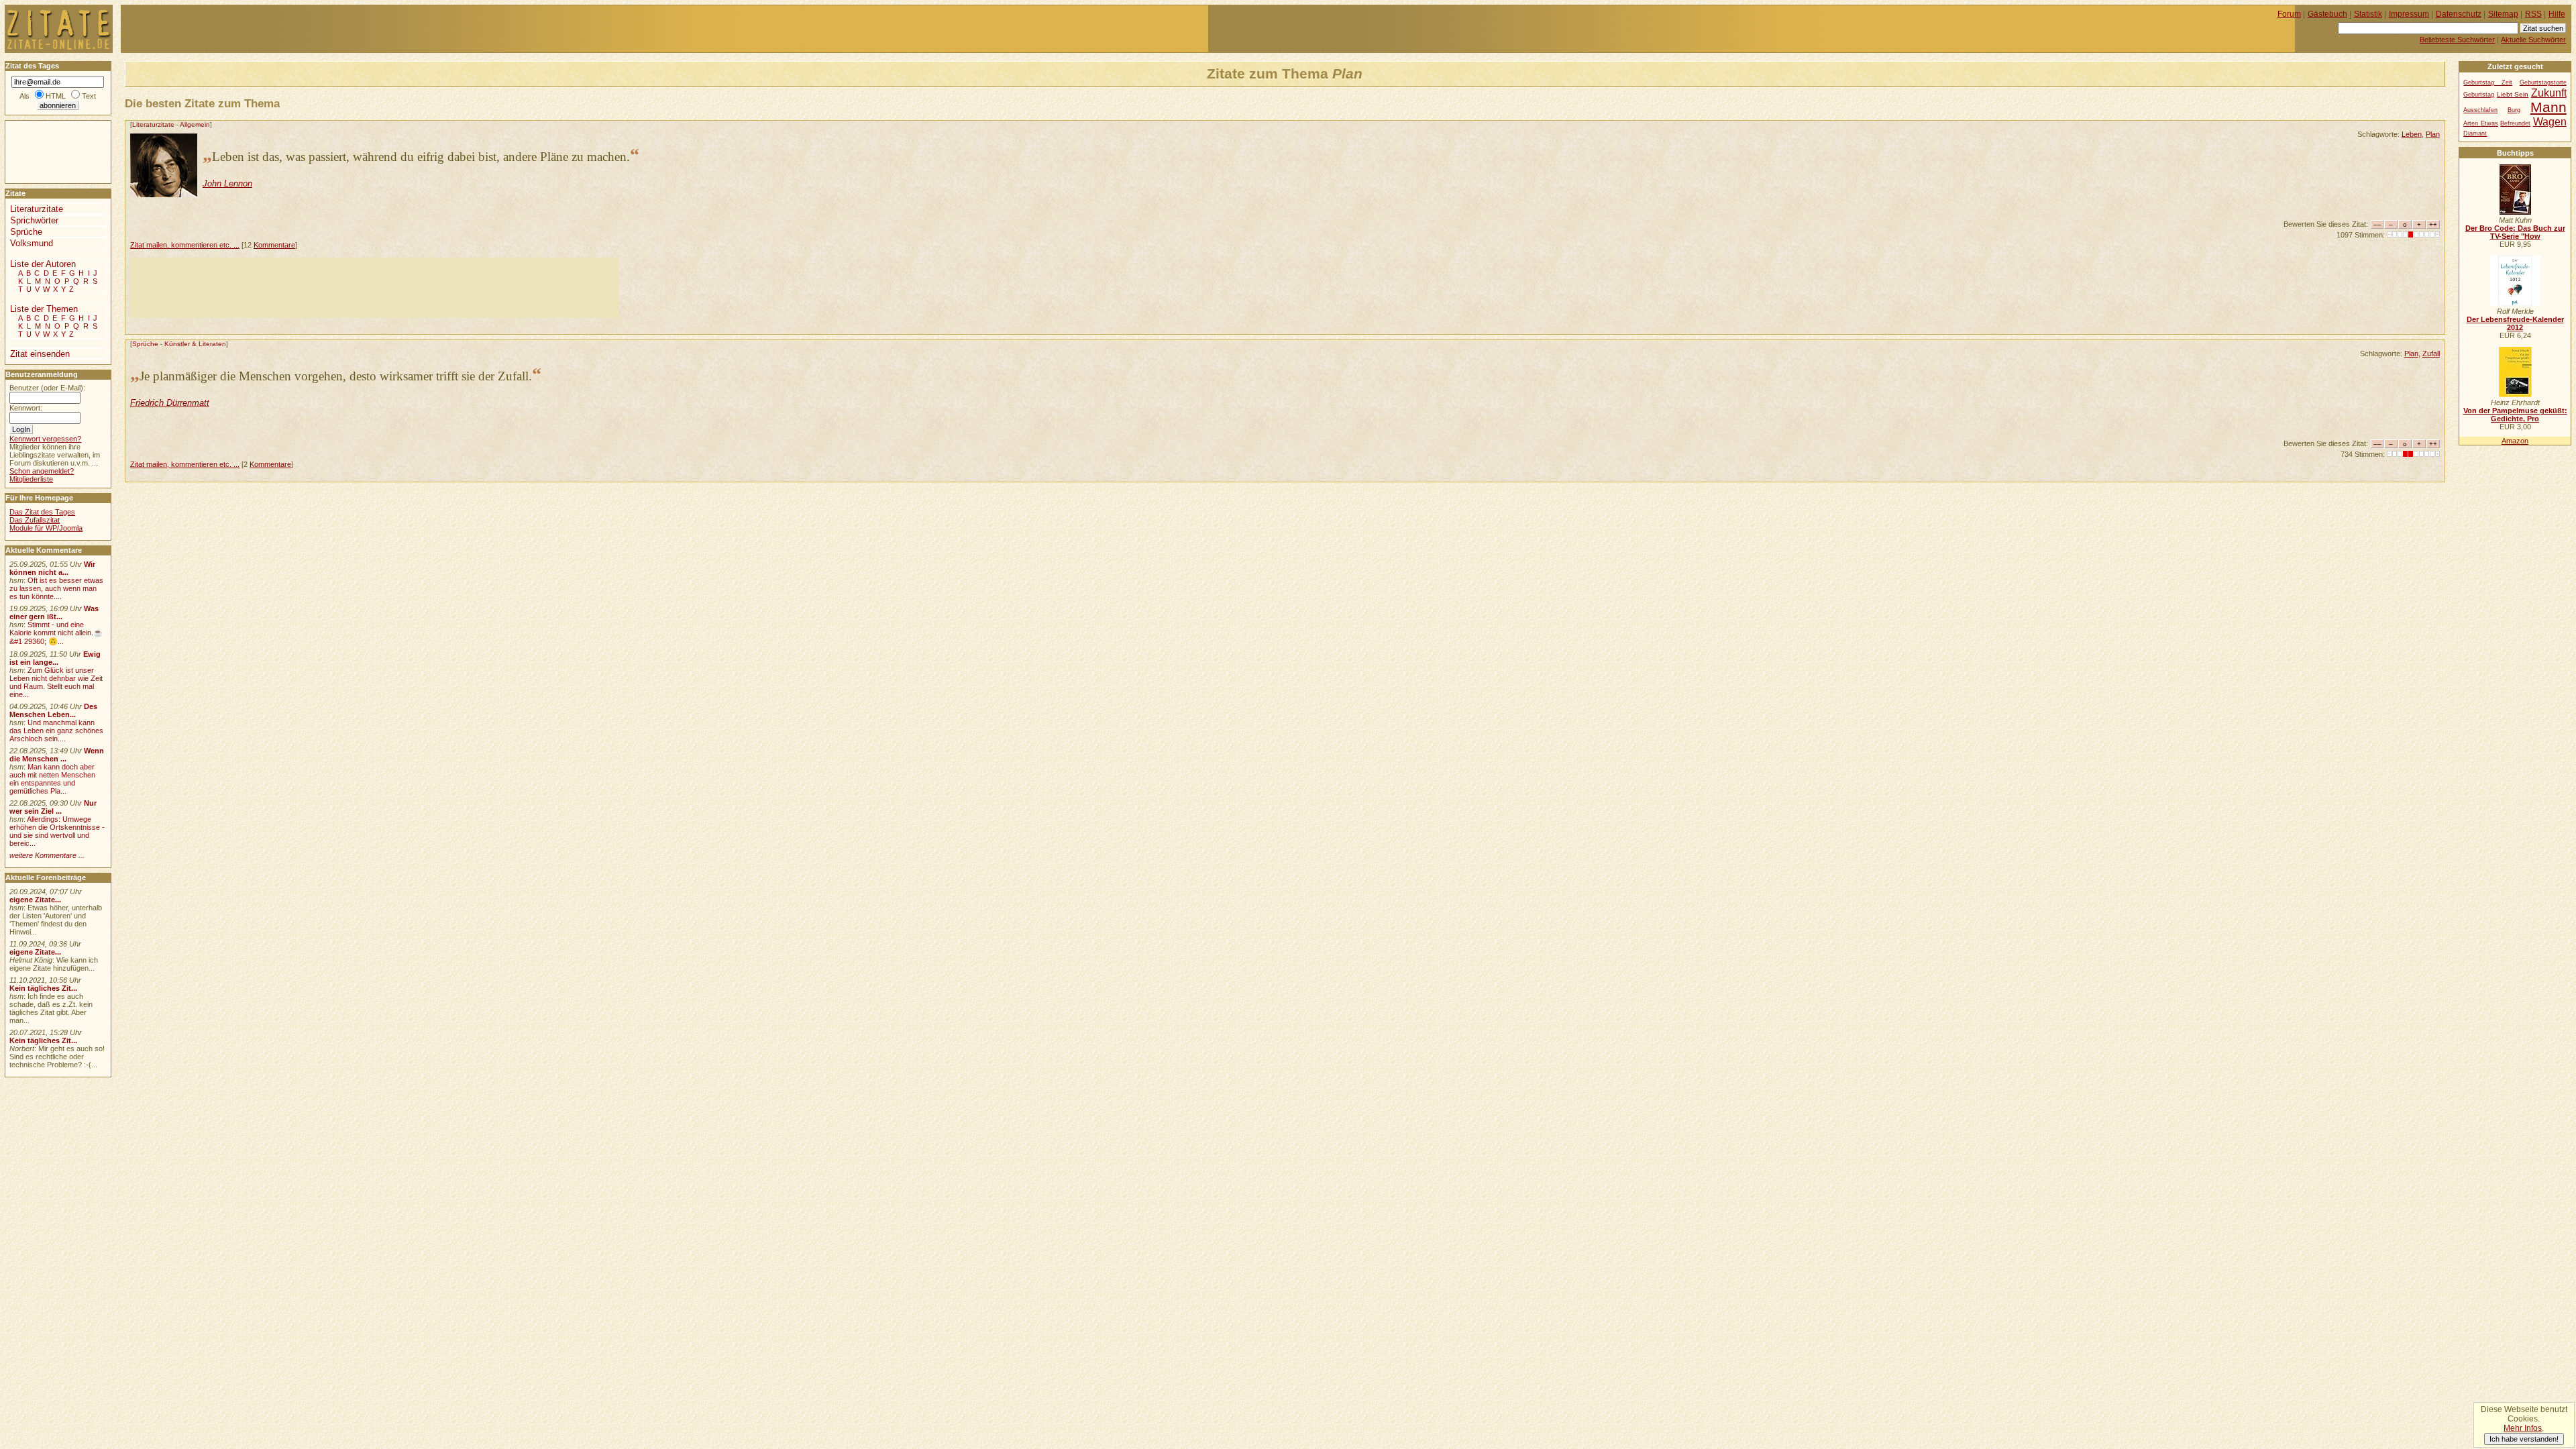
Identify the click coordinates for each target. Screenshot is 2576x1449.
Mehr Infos (2523, 1428)
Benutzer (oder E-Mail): (47, 388)
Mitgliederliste (31, 479)
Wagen (2550, 121)
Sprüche (145, 344)
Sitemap (2503, 14)
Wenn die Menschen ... (57, 755)
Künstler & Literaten (195, 344)
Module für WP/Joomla (46, 528)
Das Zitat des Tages (42, 512)
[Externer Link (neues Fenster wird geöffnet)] (2515, 212)
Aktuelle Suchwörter (2533, 40)
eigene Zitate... (35, 900)
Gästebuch (2327, 14)
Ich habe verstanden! (2524, 1439)
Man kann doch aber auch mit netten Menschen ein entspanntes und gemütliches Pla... (52, 779)
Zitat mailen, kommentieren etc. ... (185, 245)
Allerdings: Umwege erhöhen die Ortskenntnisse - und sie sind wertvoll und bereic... (57, 831)
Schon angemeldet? (42, 471)
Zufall (2431, 354)
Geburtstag (2479, 95)
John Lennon (227, 183)
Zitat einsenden (40, 354)
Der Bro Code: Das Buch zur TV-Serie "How (2515, 232)
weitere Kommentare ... (47, 855)
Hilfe (2557, 14)
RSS (2533, 14)
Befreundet (2515, 123)
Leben (2412, 134)
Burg (2514, 110)
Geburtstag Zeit (2488, 83)
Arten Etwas (2480, 123)
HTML (56, 96)
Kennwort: (26, 408)
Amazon (2515, 441)
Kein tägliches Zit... (43, 988)
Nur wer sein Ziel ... (53, 807)
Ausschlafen (2480, 110)
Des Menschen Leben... (53, 710)
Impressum (2409, 14)
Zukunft (2549, 93)
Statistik (2368, 14)
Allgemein (195, 124)
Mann (2548, 107)
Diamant (2475, 133)
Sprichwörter (34, 220)
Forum (2289, 14)
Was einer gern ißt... (54, 612)
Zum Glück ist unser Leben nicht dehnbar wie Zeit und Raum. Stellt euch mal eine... (56, 682)
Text (89, 96)
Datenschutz (2459, 14)
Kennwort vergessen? (45, 439)
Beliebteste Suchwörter (2457, 40)
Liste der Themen (44, 309)
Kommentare (274, 245)
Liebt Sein (2513, 94)
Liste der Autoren (43, 264)
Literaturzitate (153, 124)
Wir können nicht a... (52, 568)
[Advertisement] (374, 288)
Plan (2433, 134)
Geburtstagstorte (2543, 83)
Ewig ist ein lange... (55, 658)
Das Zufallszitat (35, 520)
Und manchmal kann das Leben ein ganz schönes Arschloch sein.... (56, 731)
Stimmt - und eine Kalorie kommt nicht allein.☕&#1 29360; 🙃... (56, 633)
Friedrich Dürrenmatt (170, 403)
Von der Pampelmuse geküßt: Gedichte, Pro (2515, 415)
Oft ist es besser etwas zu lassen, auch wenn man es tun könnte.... (56, 588)
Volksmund (32, 243)
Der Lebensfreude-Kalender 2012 (2515, 323)
